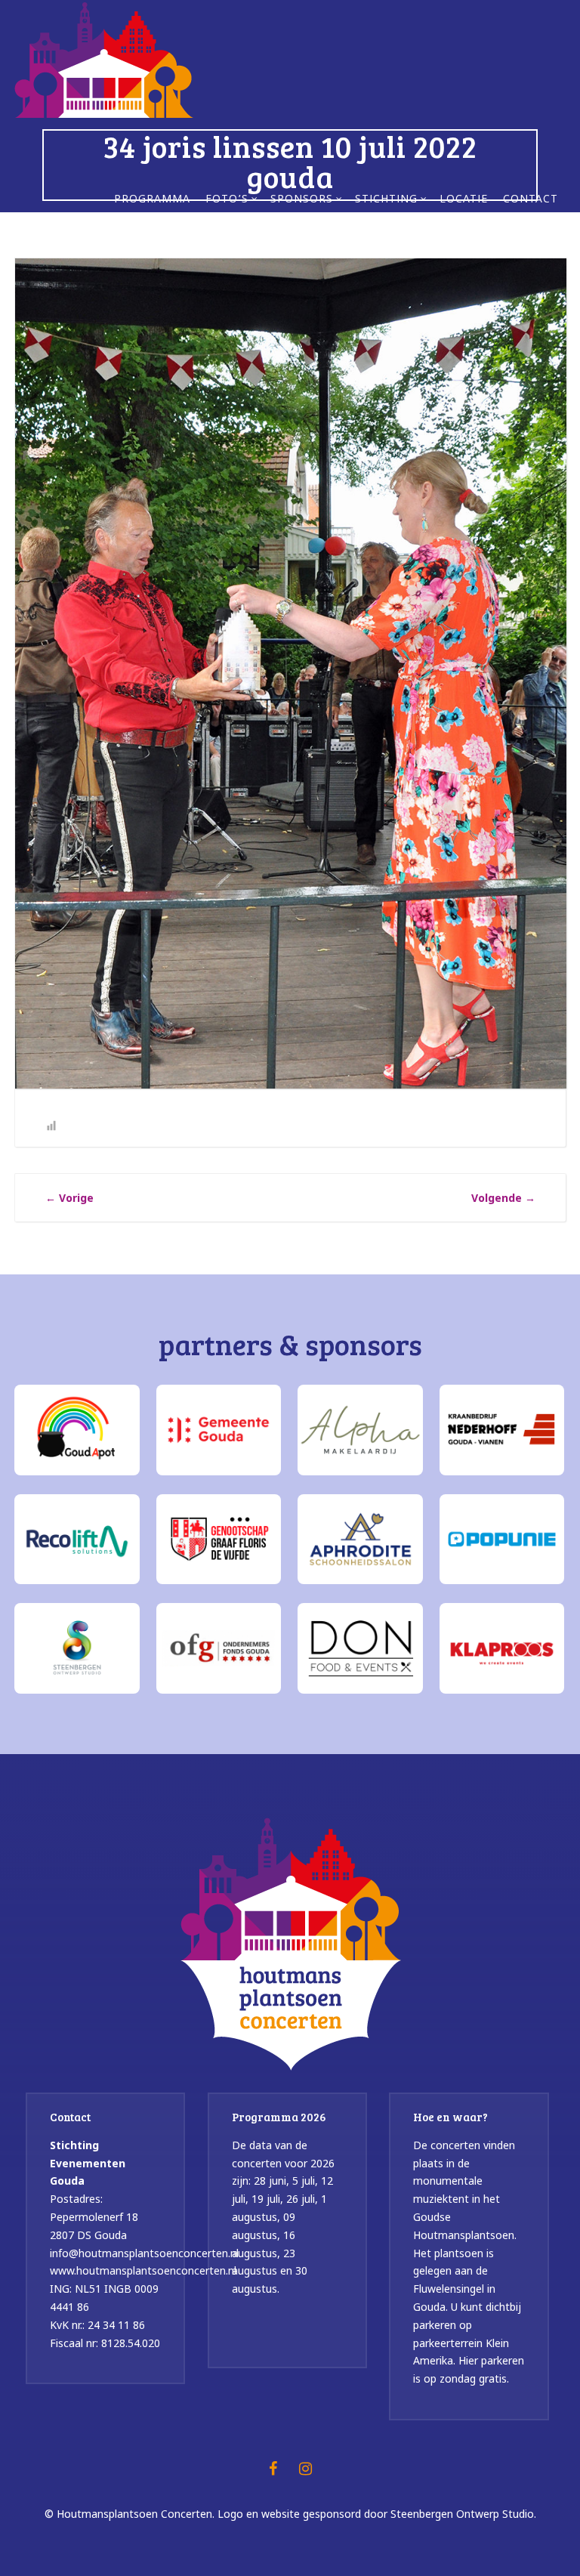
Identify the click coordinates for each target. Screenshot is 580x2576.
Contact (531, 200)
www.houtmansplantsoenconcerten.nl (143, 2270)
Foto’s (227, 200)
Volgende (503, 1198)
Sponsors (302, 200)
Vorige (69, 1198)
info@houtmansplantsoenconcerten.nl (144, 2253)
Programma (152, 200)
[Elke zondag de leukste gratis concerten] (104, 58)
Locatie (464, 200)
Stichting (386, 200)
